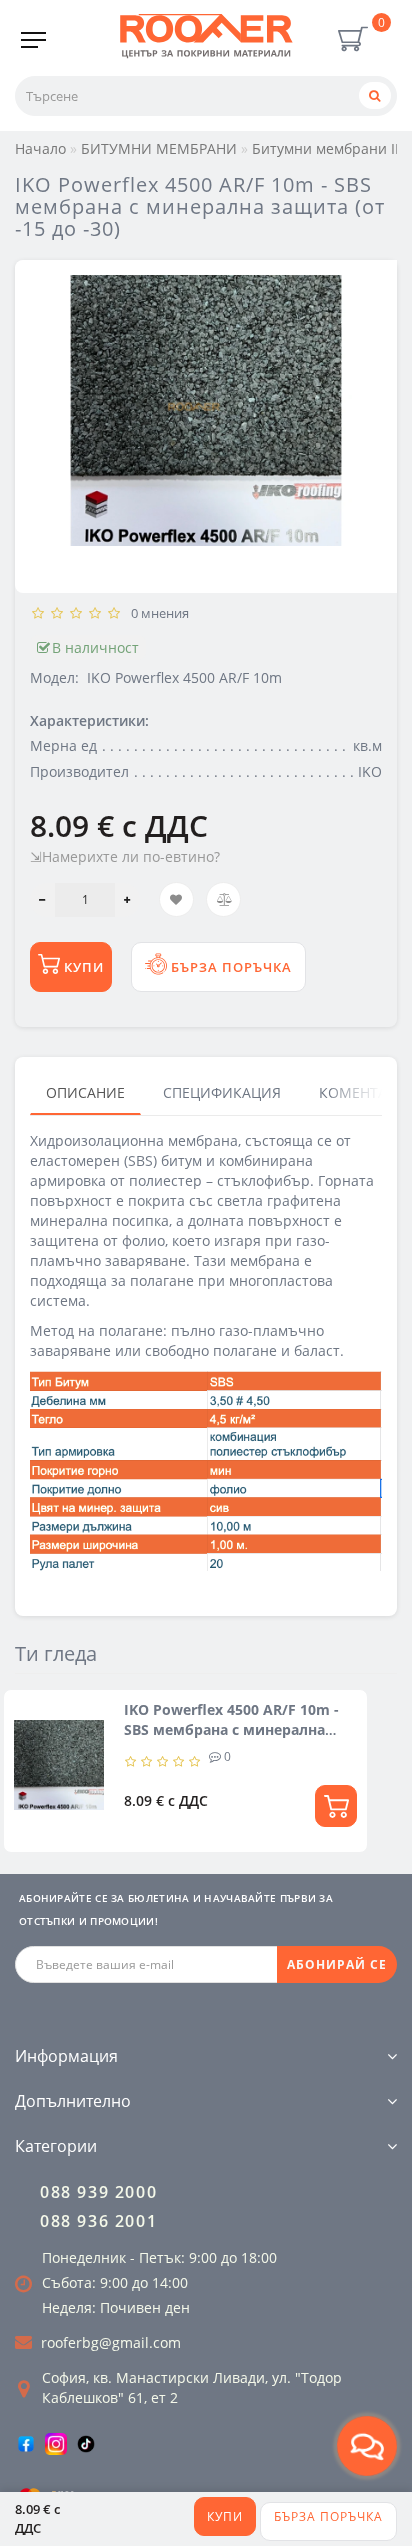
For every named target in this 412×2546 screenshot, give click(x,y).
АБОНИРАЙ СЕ (337, 1964)
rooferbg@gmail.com (111, 2342)
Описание (85, 1092)
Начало (40, 148)
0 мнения (157, 613)
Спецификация (222, 1092)
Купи (225, 2516)
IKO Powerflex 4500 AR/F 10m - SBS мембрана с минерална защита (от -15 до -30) (231, 1729)
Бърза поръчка (328, 2516)
